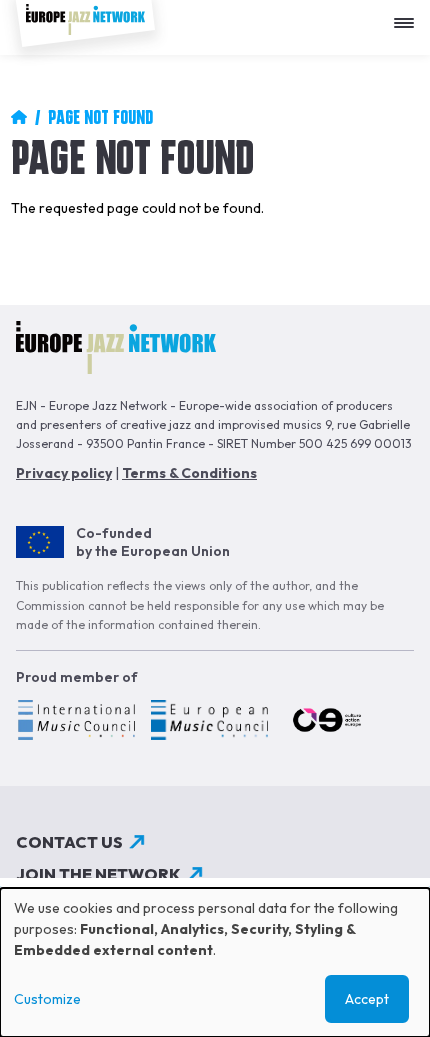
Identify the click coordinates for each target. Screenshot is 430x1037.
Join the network (98, 874)
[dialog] (215, 962)
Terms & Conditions (189, 473)
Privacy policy (64, 473)
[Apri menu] (409, 15)
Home (19, 117)
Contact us (69, 842)
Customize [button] (47, 999)
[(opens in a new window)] (75, 723)
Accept (367, 999)
